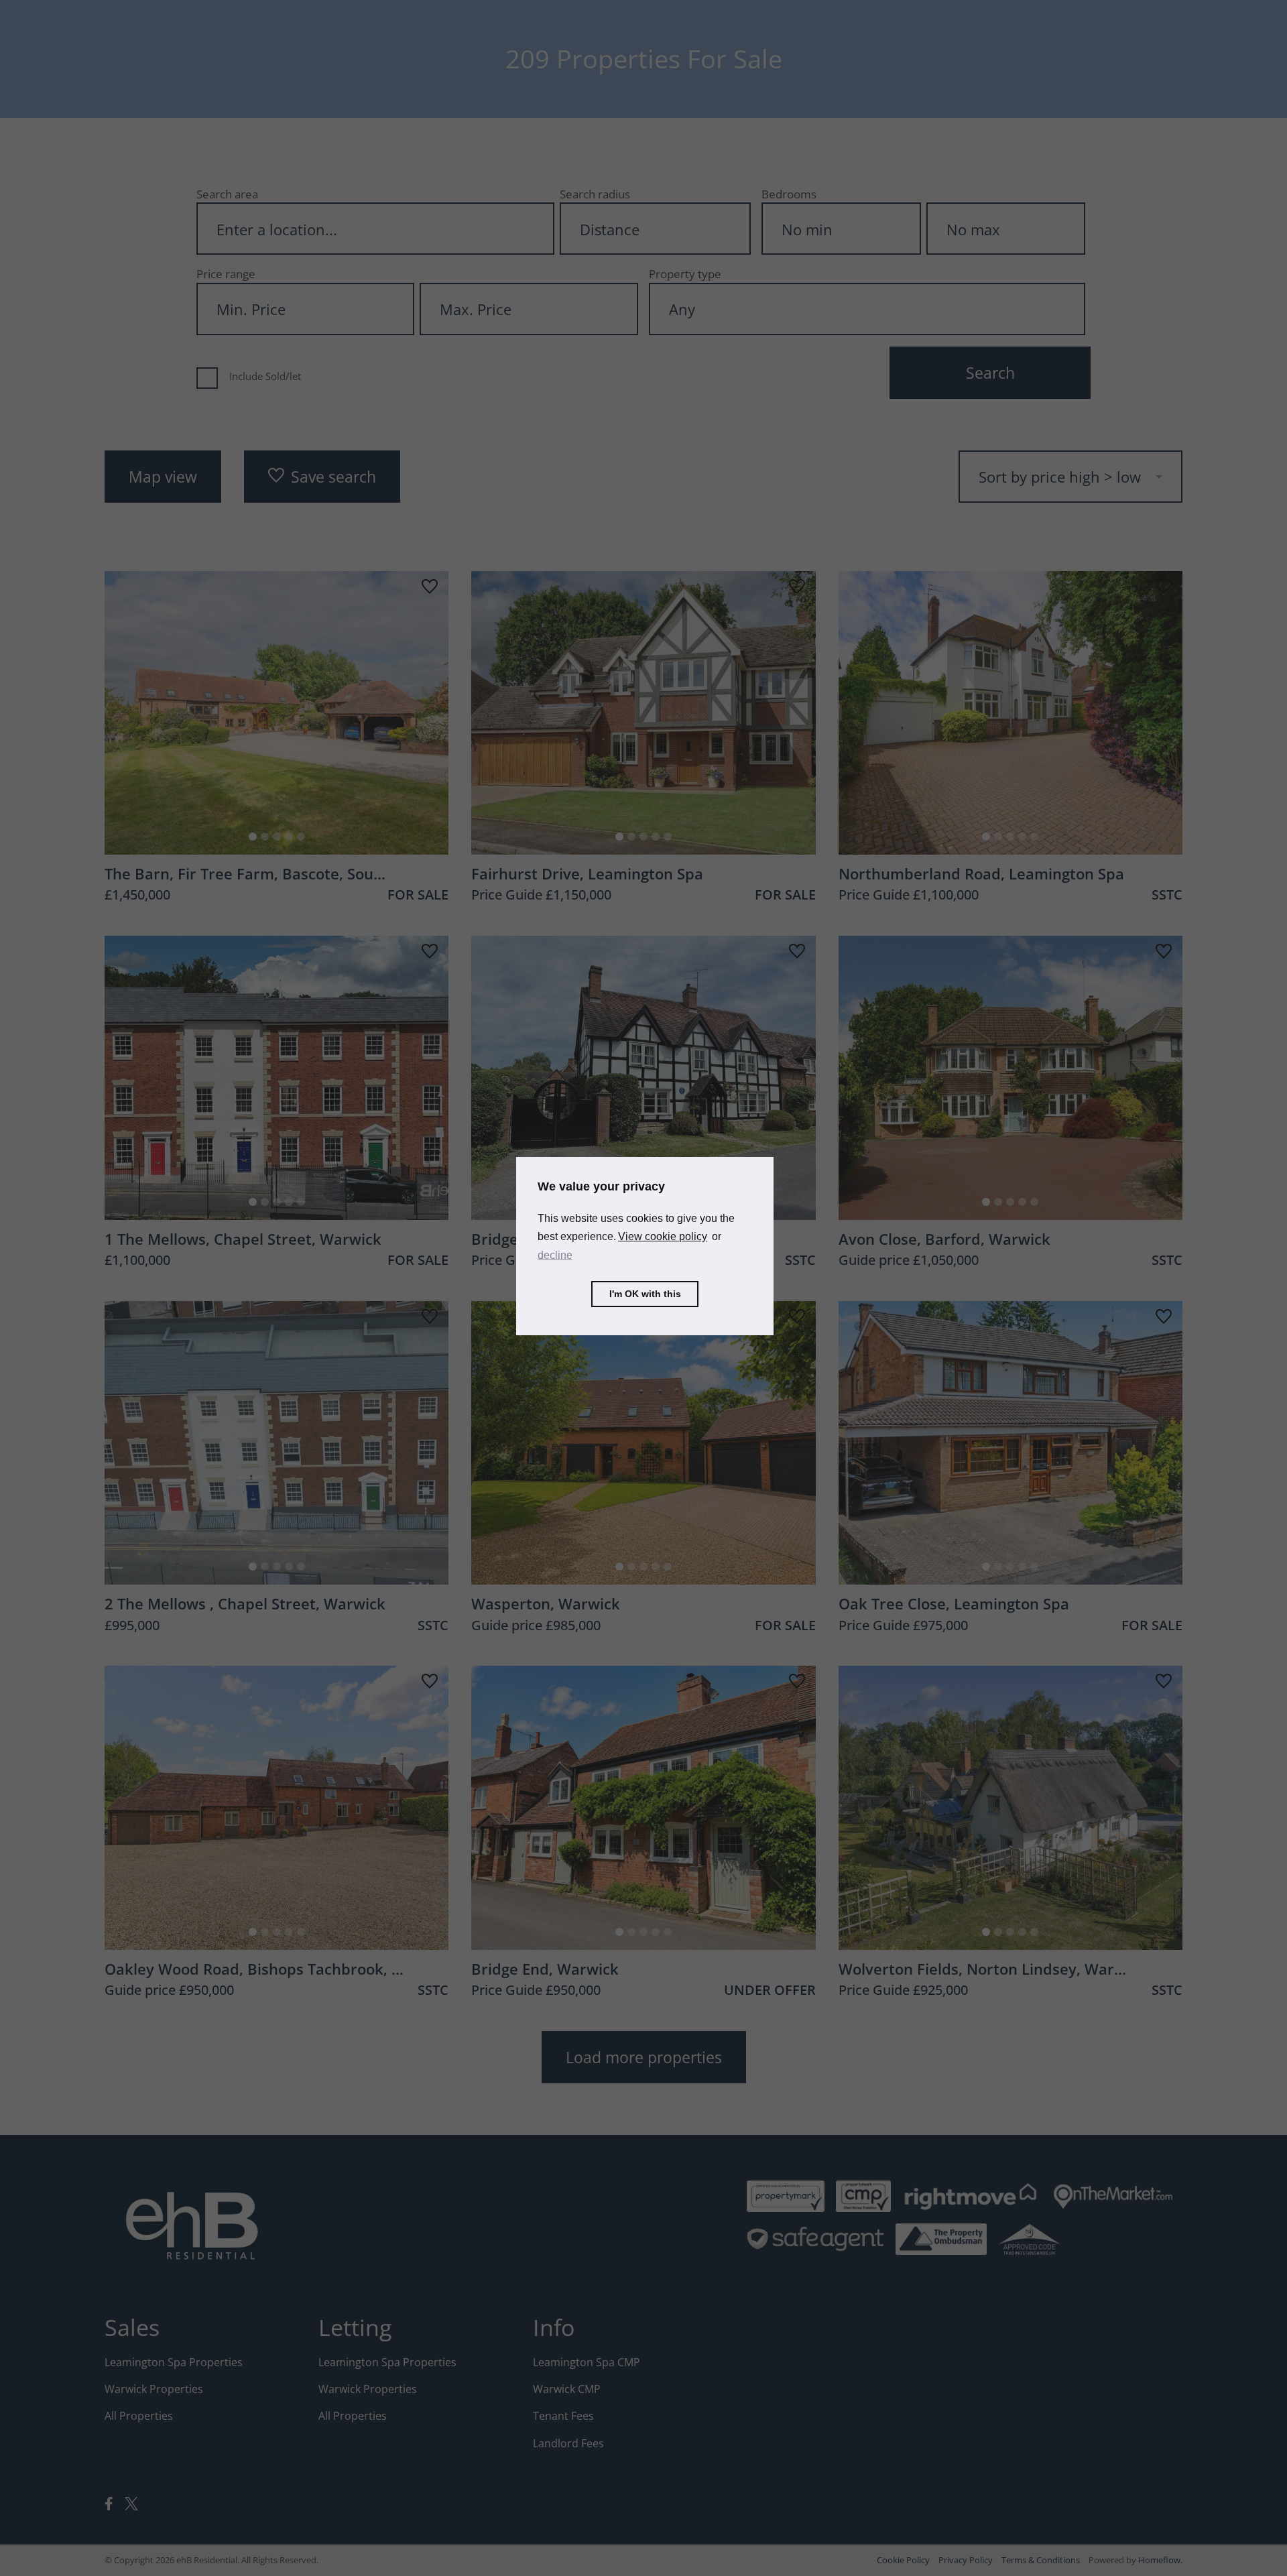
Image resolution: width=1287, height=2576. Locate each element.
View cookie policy (663, 1236)
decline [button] (555, 1254)
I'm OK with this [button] (645, 1294)
